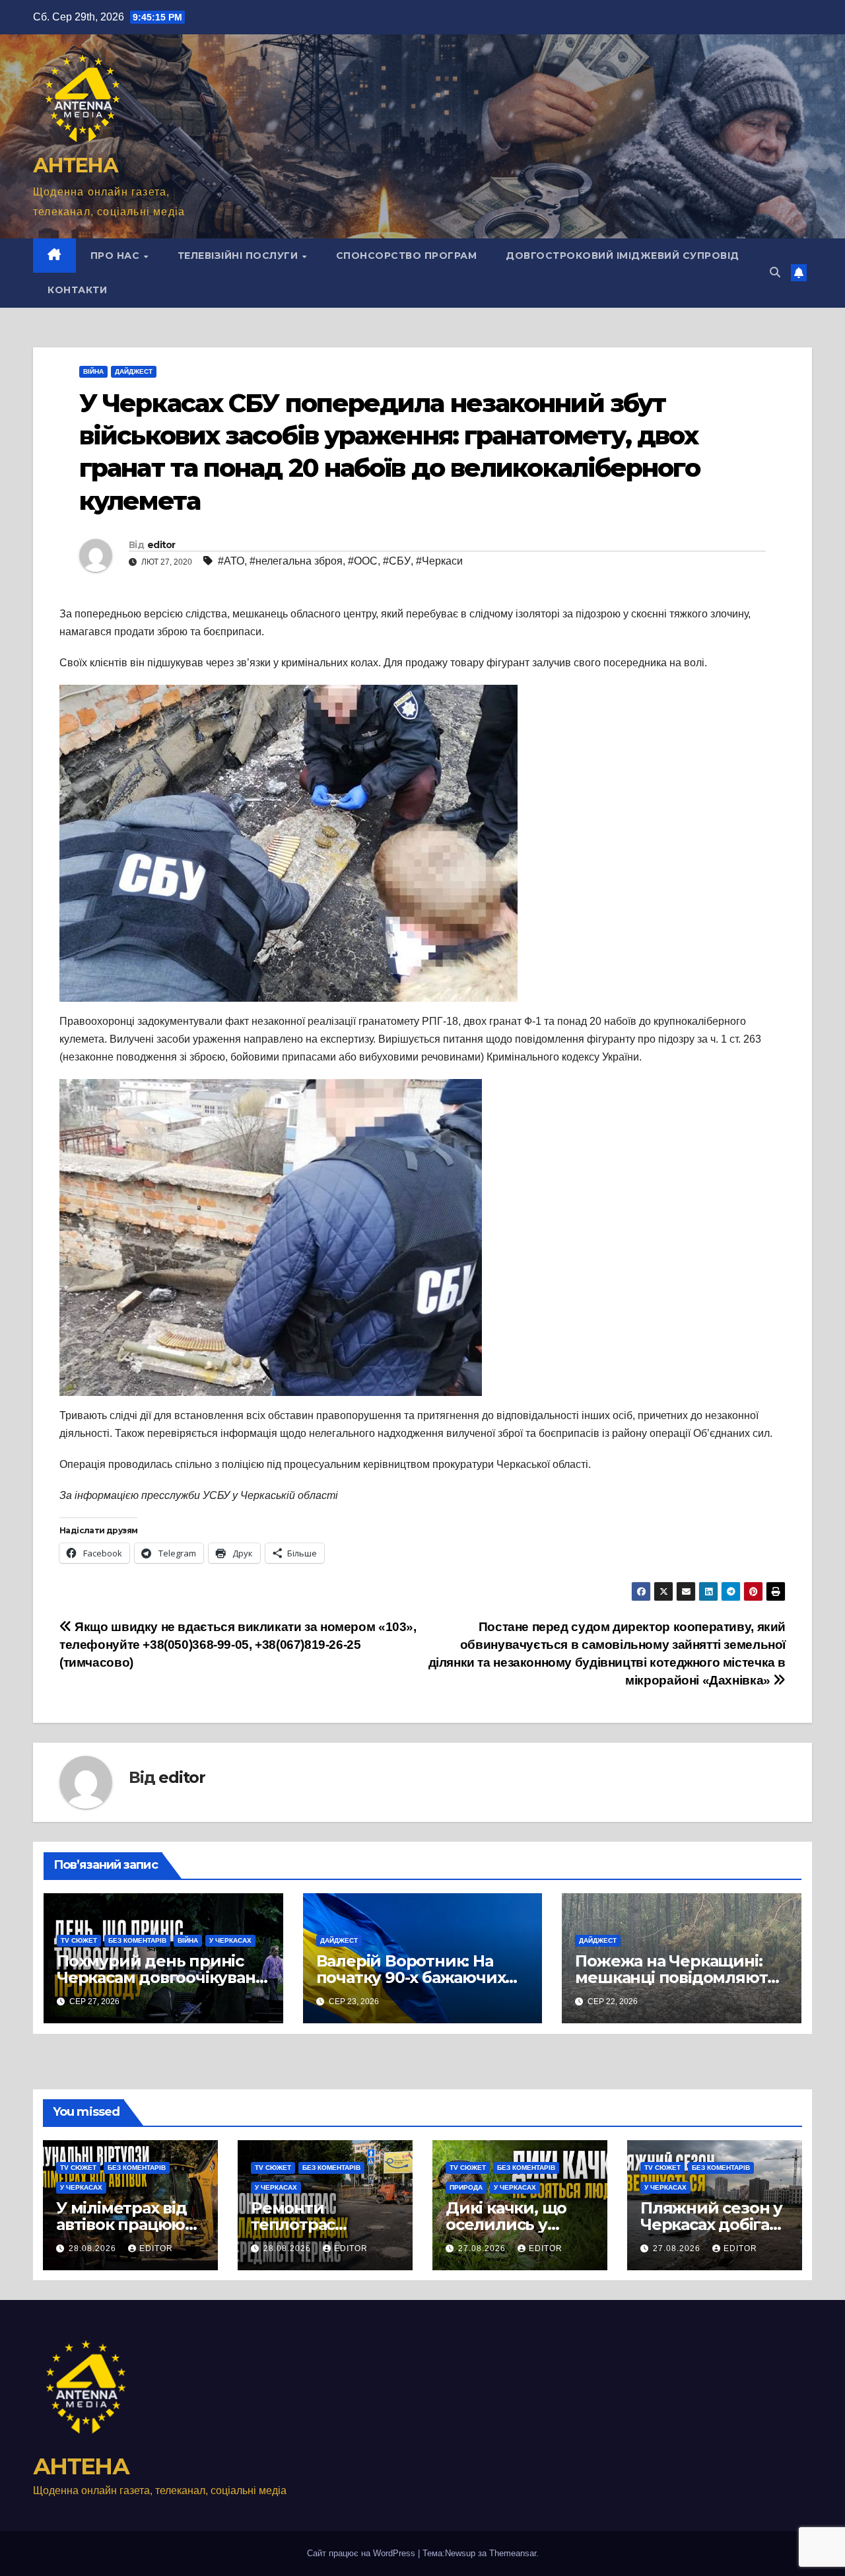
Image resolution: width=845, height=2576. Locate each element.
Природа (466, 2187)
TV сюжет (79, 1940)
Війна (93, 371)
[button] (775, 272)
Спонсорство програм (407, 256)
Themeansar (513, 2553)
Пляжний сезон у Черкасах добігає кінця (711, 2224)
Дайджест (134, 371)
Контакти (77, 290)
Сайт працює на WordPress (362, 2553)
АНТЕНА (75, 165)
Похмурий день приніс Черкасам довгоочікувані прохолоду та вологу (158, 1977)
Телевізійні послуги (239, 256)
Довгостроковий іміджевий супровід (623, 256)
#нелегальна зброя (296, 561)
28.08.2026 (94, 2248)
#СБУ (397, 561)
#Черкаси (439, 561)
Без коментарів (137, 1940)
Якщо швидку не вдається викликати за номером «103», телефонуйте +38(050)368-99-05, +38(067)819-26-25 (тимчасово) (238, 1645)
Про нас (117, 256)
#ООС (363, 561)
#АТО (231, 561)
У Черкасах (230, 1940)
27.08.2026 (483, 2248)
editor (161, 545)
